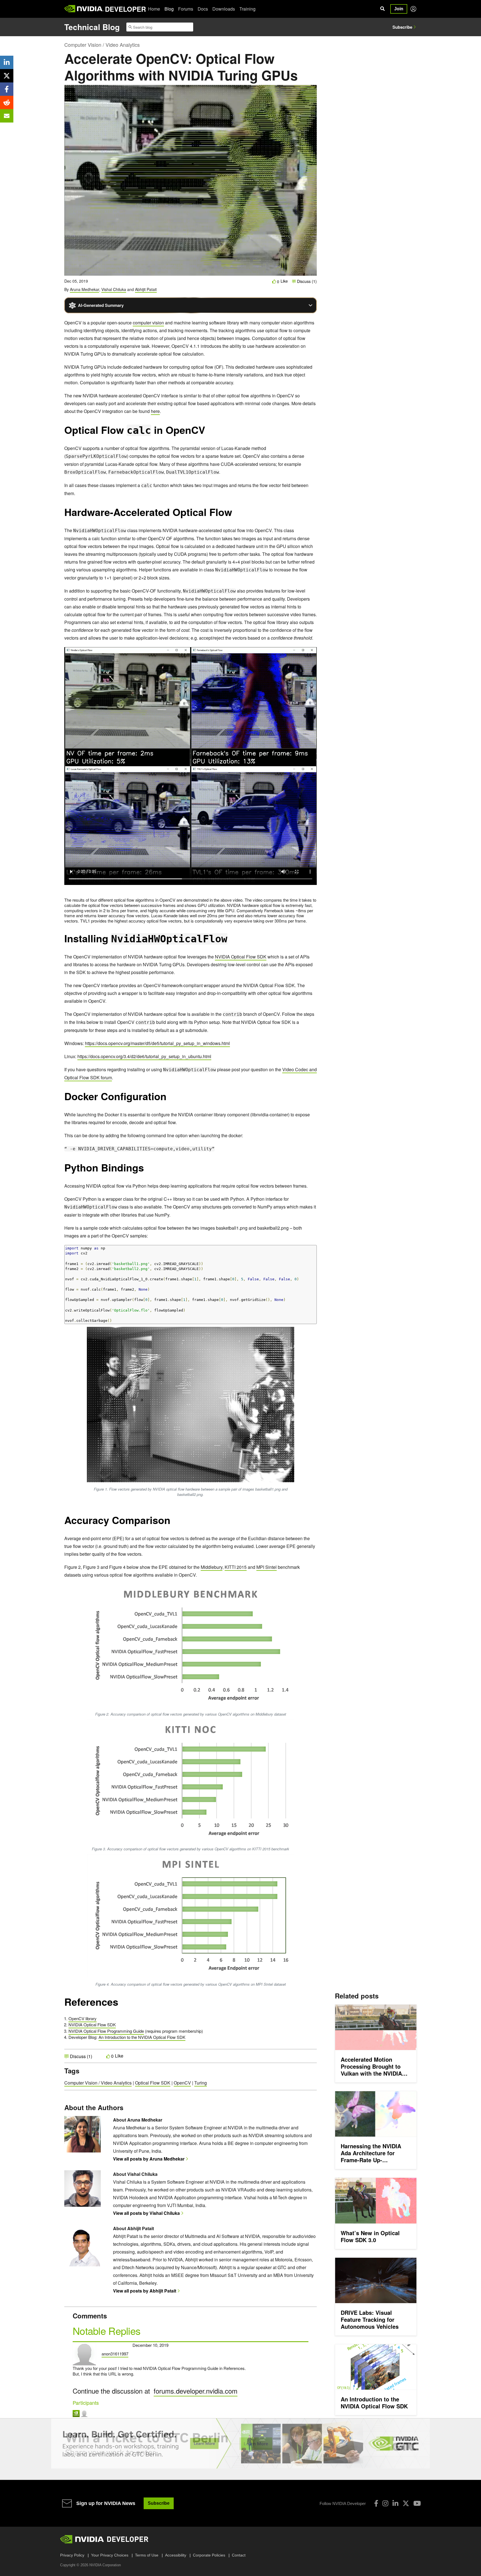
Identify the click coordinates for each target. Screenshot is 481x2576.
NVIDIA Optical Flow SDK (241, 957)
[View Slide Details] (240, 2443)
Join (399, 9)
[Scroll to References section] (121, 2005)
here (155, 411)
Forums (186, 9)
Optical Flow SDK (153, 2083)
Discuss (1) (306, 281)
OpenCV (182, 2083)
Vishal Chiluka (114, 289)
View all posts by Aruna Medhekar (149, 2159)
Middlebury (212, 1567)
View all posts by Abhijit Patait (145, 2291)
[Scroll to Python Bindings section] (147, 1170)
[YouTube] (417, 2503)
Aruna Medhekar (84, 289)
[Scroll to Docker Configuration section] (169, 1099)
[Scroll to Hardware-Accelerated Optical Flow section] (235, 515)
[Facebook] (376, 2503)
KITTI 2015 (236, 1567)
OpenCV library (83, 2018)
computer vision (148, 323)
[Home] (84, 9)
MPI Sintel (267, 1567)
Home (154, 9)
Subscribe (402, 27)
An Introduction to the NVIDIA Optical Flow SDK (142, 2037)
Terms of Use (147, 2555)
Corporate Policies (209, 2555)
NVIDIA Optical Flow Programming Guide (106, 2031)
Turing (201, 2083)
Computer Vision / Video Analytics (102, 45)
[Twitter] (406, 2503)
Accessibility (176, 2555)
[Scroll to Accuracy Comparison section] (173, 1523)
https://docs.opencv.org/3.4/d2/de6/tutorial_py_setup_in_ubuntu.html (144, 1056)
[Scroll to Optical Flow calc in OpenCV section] (208, 433)
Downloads (224, 9)
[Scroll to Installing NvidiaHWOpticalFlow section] (230, 941)
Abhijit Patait (146, 289)
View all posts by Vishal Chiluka (146, 2213)
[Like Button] (274, 281)
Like (284, 281)
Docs (203, 9)
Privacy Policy (72, 2555)
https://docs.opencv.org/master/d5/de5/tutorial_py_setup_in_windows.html (157, 1043)
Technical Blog (92, 27)
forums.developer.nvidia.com (196, 2391)
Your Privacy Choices (110, 2555)
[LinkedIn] (395, 2503)
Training (247, 9)
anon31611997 (115, 2354)
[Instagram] (385, 2503)
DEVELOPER (125, 9)
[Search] (382, 9)
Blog (169, 9)
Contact (239, 2555)
